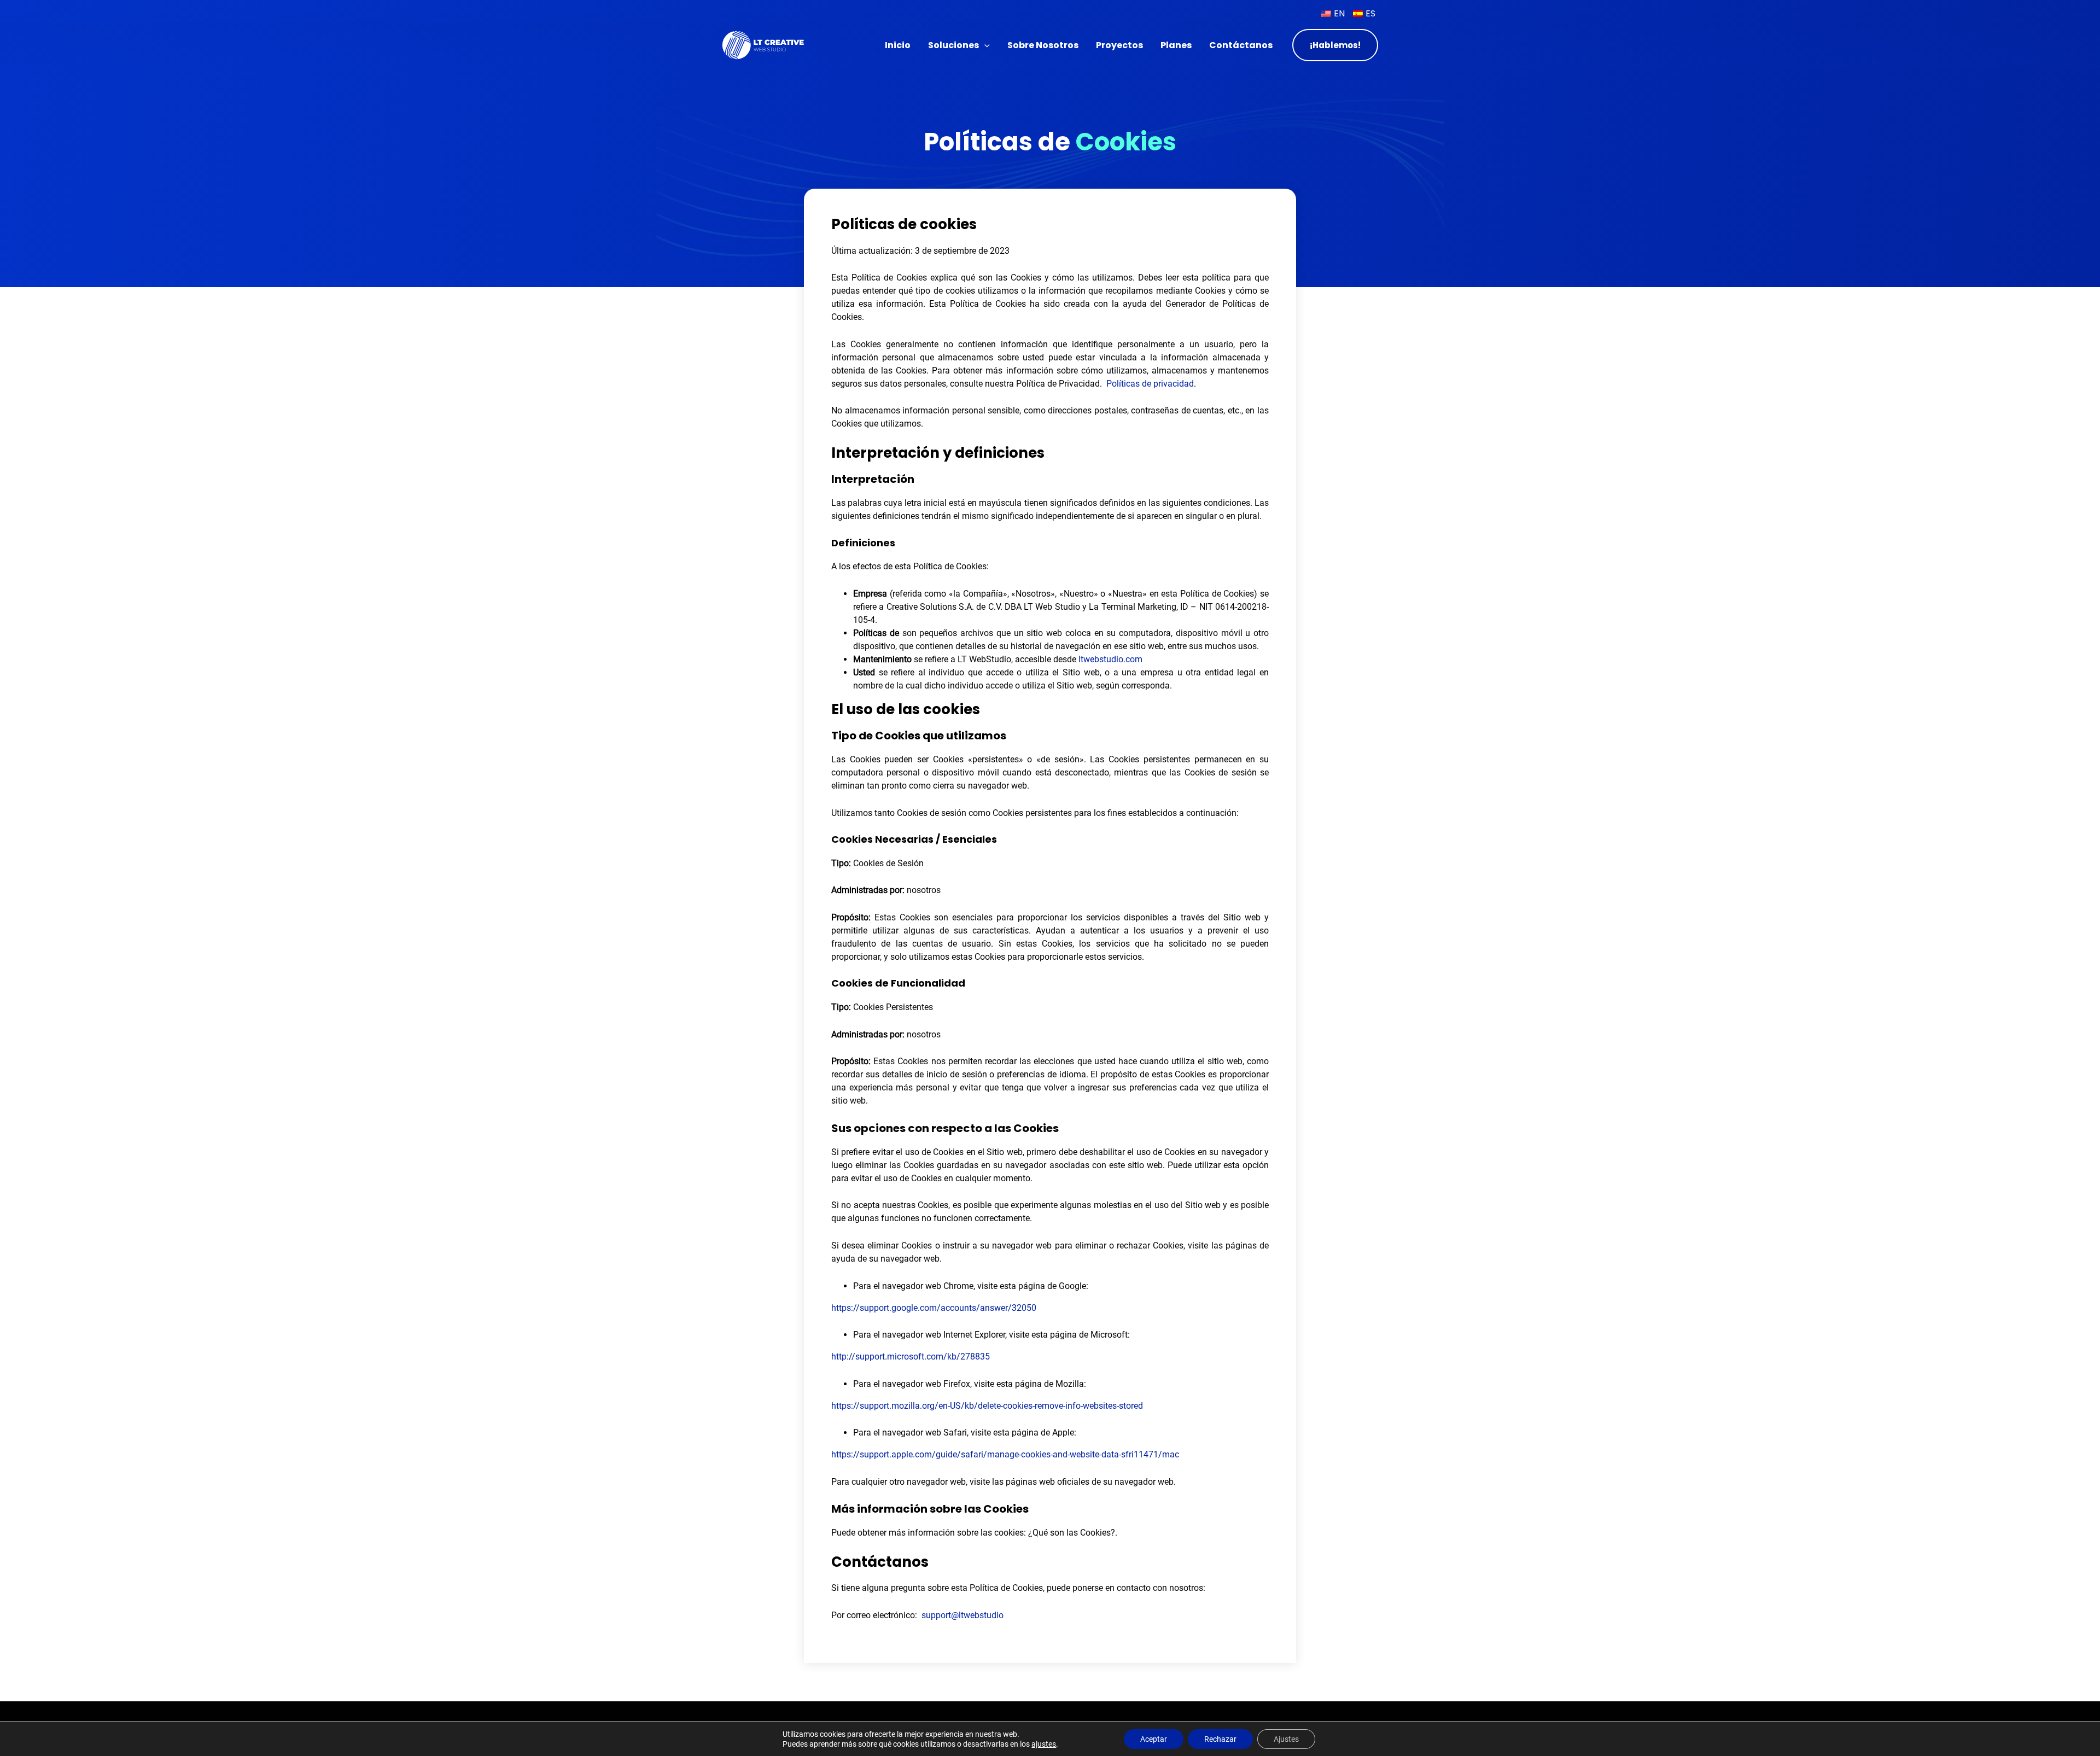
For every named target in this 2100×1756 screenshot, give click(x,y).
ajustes (1044, 1744)
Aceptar (1154, 1739)
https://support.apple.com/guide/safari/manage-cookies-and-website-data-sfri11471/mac (1005, 1454)
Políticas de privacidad (1150, 384)
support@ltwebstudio (962, 1615)
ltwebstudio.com (1110, 659)
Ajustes (1286, 1739)
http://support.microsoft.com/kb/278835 (911, 1357)
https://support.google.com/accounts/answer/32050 (934, 1308)
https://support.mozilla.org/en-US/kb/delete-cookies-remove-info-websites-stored (987, 1406)
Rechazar (1220, 1739)
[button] (984, 45)
